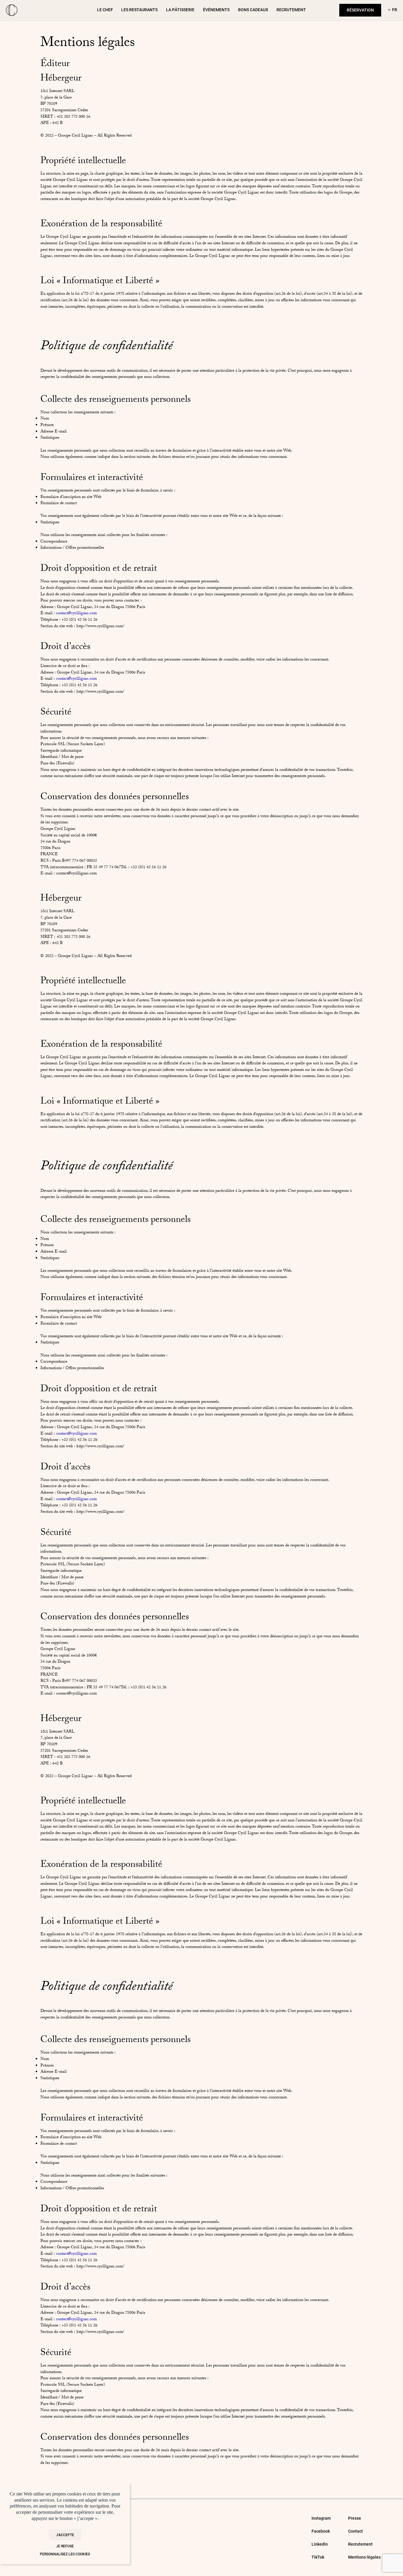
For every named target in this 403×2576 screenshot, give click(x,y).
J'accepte (65, 2535)
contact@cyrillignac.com (76, 614)
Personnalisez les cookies (65, 2554)
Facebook (321, 2531)
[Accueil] (12, 10)
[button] (391, 10)
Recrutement (291, 10)
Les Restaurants (139, 10)
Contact (356, 2531)
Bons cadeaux (253, 10)
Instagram (321, 2518)
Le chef (105, 10)
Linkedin (320, 2544)
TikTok (318, 2557)
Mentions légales (364, 2557)
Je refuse (65, 2546)
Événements (216, 10)
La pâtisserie (180, 10)
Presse (355, 2518)
